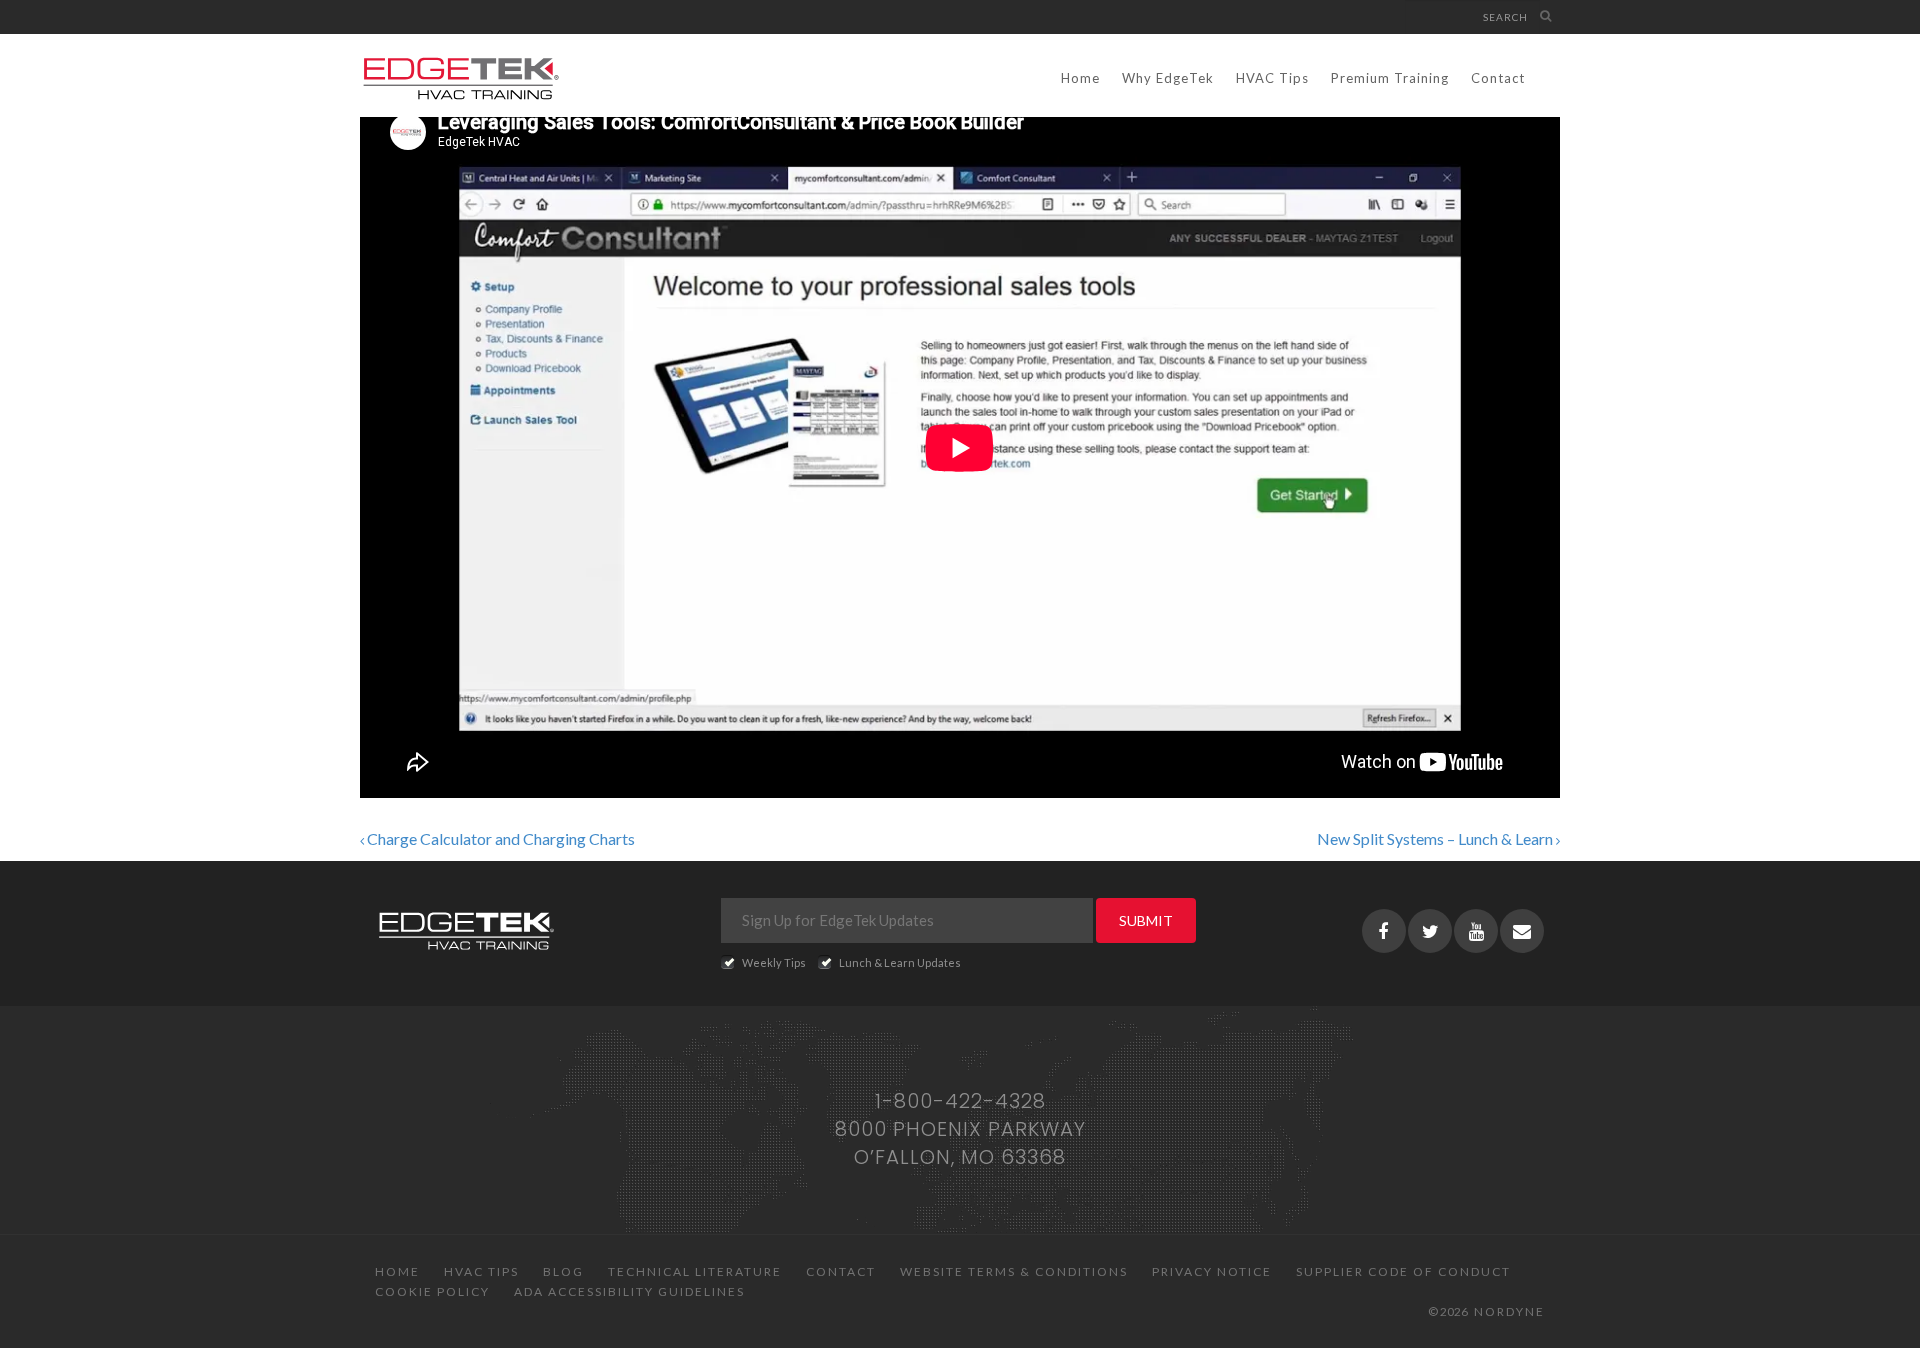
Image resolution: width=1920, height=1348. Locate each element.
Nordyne (1509, 1311)
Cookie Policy (432, 1291)
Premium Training (1390, 78)
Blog (563, 1271)
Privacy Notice (1212, 1271)
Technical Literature (695, 1271)
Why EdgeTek (1168, 78)
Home (1080, 78)
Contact (1498, 78)
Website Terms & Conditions (1014, 1271)
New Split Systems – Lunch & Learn (1436, 838)
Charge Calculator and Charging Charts (499, 838)
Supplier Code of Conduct (1403, 1271)
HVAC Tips (1272, 78)
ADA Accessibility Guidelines (629, 1291)
